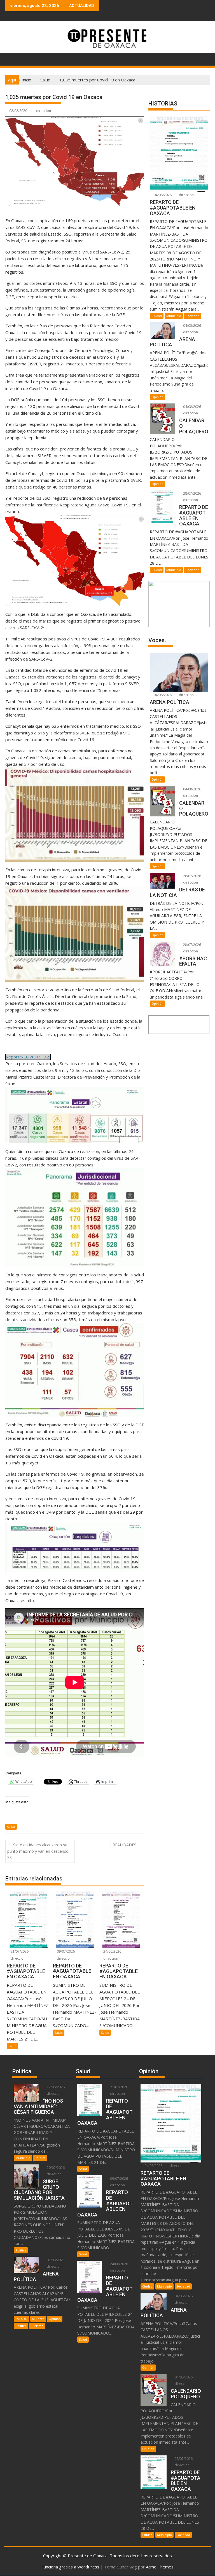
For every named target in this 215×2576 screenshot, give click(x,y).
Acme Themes (160, 2567)
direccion (44, 111)
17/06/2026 (55, 2087)
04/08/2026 (162, 195)
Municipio (174, 316)
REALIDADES (124, 1845)
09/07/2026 (65, 1951)
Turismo (37, 2326)
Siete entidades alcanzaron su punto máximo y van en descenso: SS (38, 1851)
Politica (40, 2158)
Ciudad (157, 316)
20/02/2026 (55, 2168)
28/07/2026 (192, 493)
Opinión (157, 397)
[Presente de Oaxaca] (11, 58)
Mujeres (38, 2319)
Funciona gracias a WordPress (70, 2567)
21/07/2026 (19, 1951)
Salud (11, 1827)
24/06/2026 (112, 1951)
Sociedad (192, 316)
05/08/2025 (55, 2260)
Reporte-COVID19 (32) (28, 1057)
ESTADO (21, 2319)
